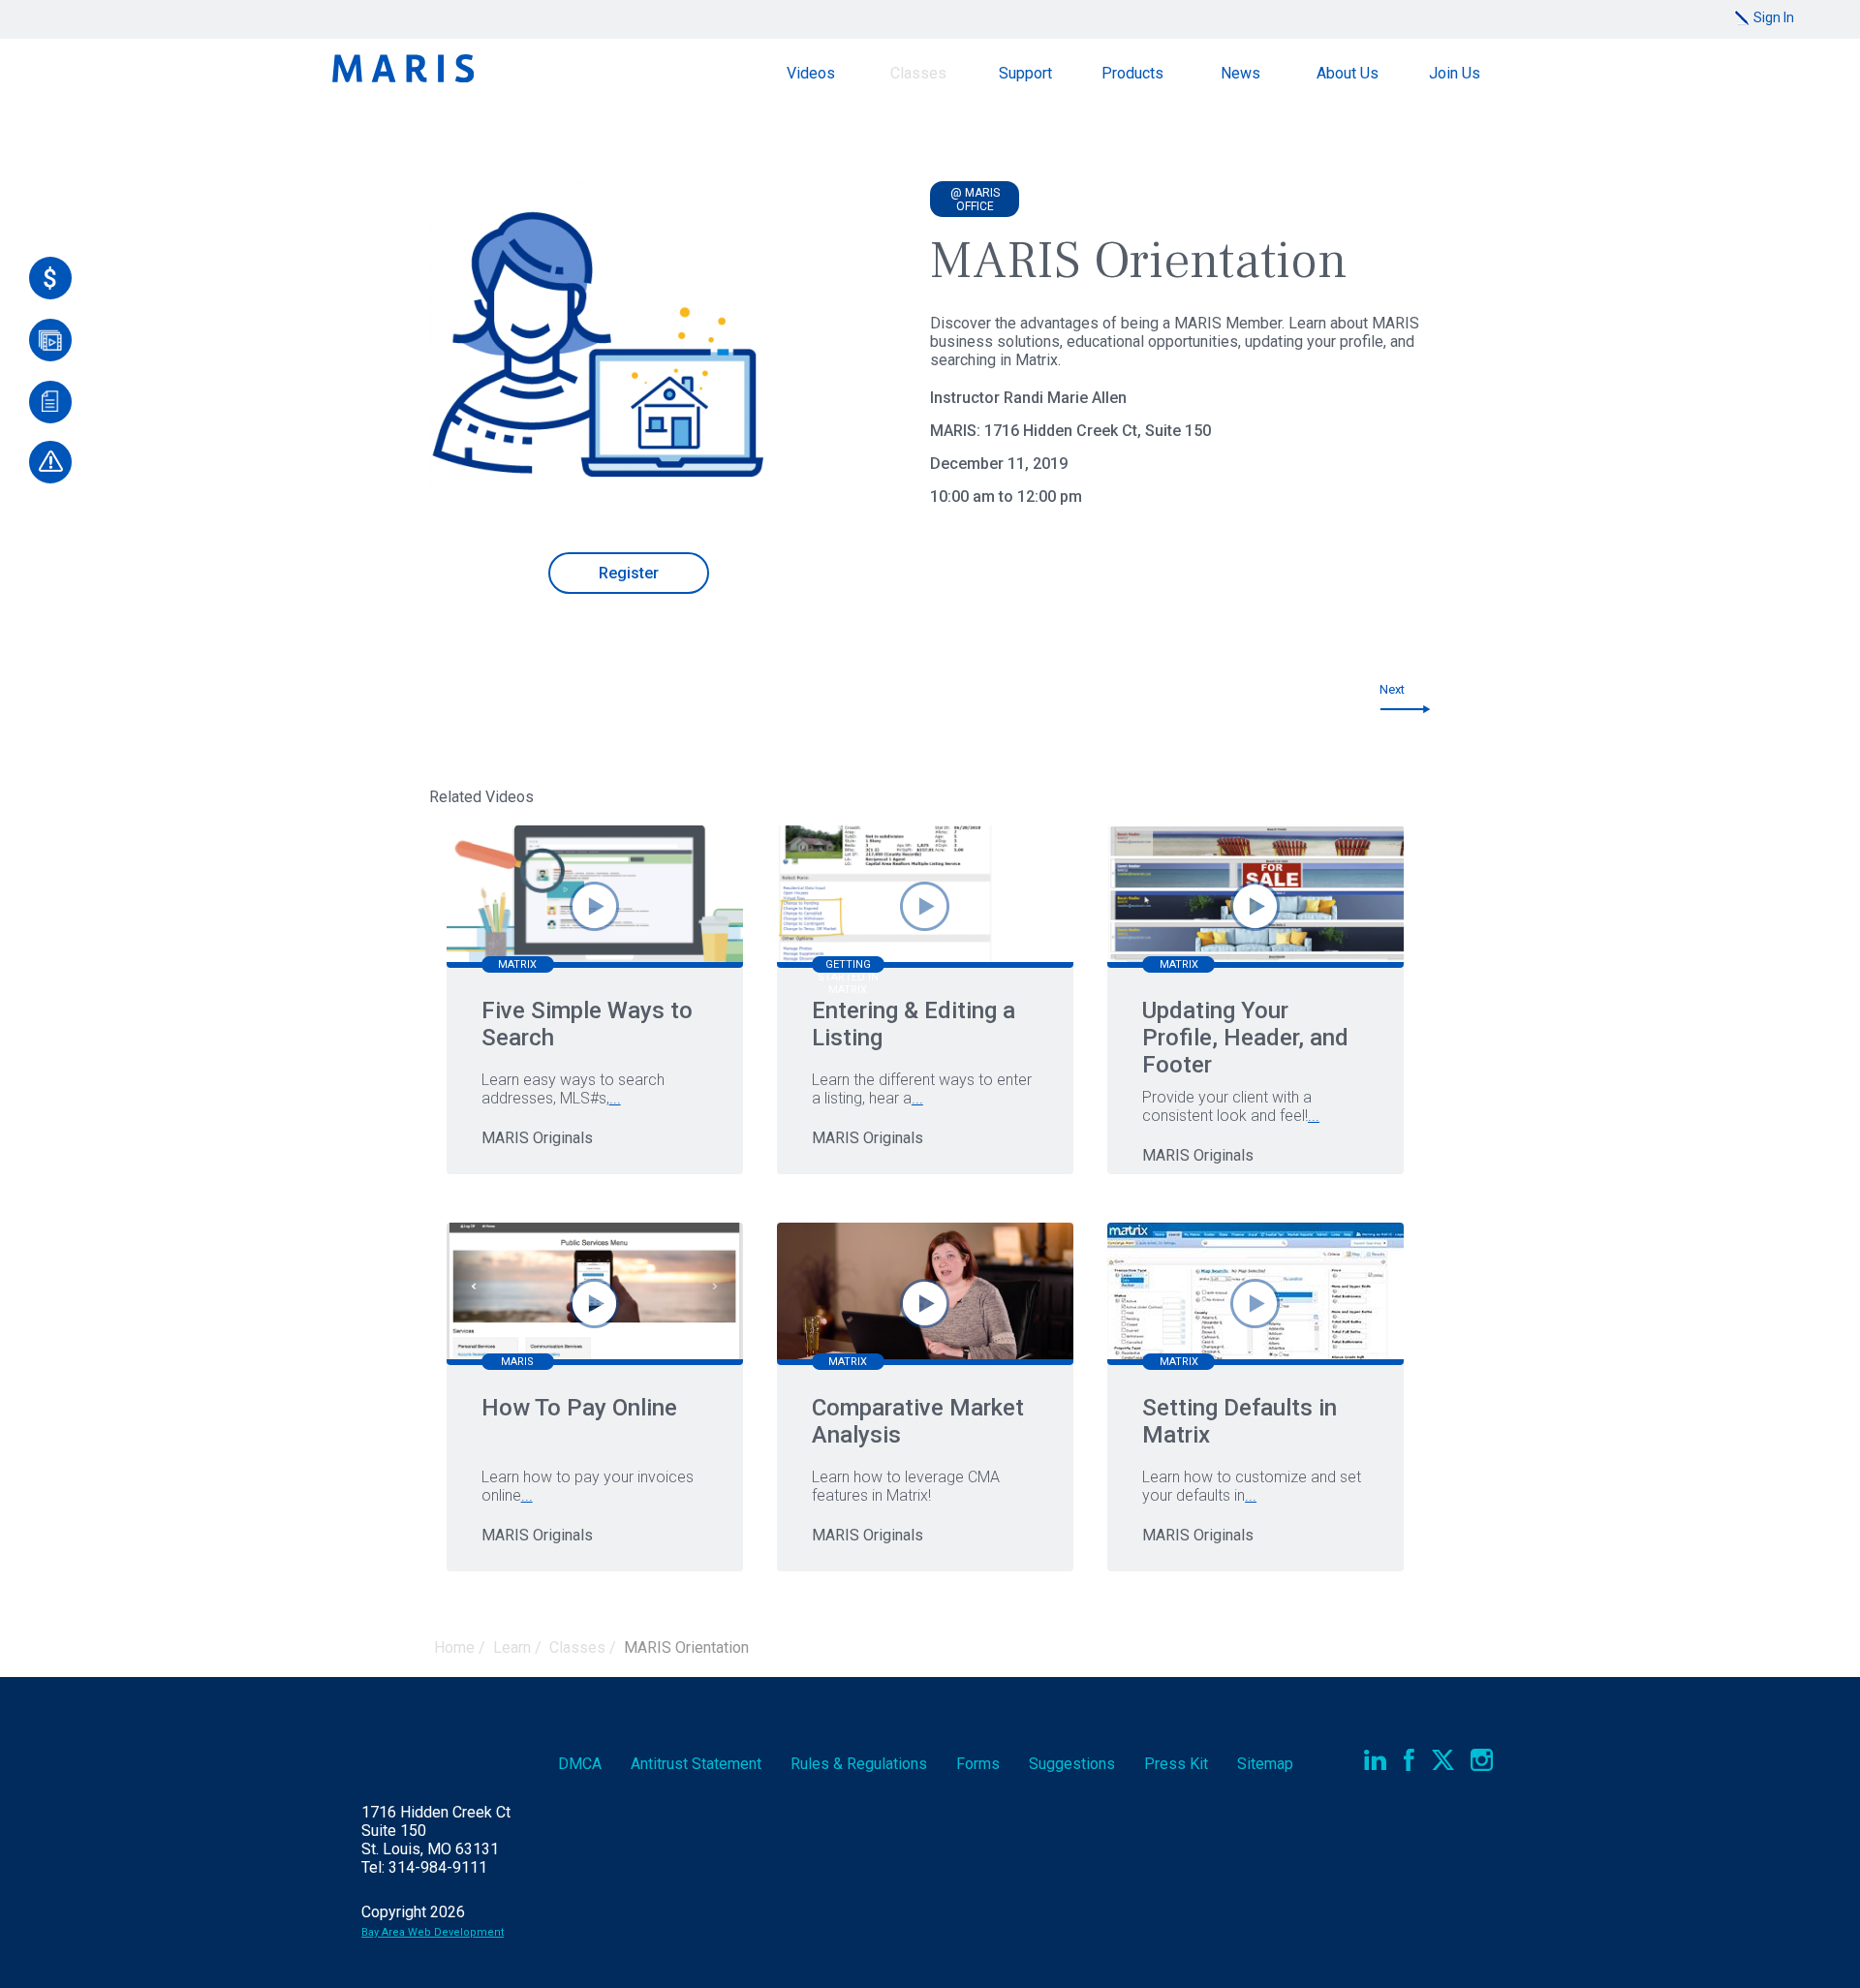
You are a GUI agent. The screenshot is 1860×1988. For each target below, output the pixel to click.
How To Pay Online (579, 1408)
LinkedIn (1375, 1760)
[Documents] (50, 402)
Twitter (1443, 1760)
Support (1025, 73)
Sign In (1774, 17)
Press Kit (1176, 1764)
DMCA (580, 1764)
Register (629, 573)
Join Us (1455, 73)
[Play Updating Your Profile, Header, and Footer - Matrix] (1255, 906)
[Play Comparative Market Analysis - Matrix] (925, 1304)
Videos (811, 73)
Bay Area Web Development (433, 1932)
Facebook (1409, 1760)
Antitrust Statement (696, 1764)
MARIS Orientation (686, 1647)
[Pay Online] (50, 278)
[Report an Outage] (50, 462)
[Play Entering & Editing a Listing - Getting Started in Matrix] (925, 906)
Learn (512, 1647)
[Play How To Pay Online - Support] (594, 1304)
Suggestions (1072, 1764)
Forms (978, 1764)
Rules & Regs (859, 1764)
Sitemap (1265, 1764)
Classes (918, 73)
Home (454, 1647)
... (615, 1098)
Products (1132, 73)
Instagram (1482, 1760)
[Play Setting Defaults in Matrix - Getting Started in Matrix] (1255, 1304)
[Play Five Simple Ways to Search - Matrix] (594, 906)
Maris (403, 68)
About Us (1348, 73)
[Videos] (50, 340)
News (1240, 73)
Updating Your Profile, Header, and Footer (1245, 1038)
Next (1392, 689)
